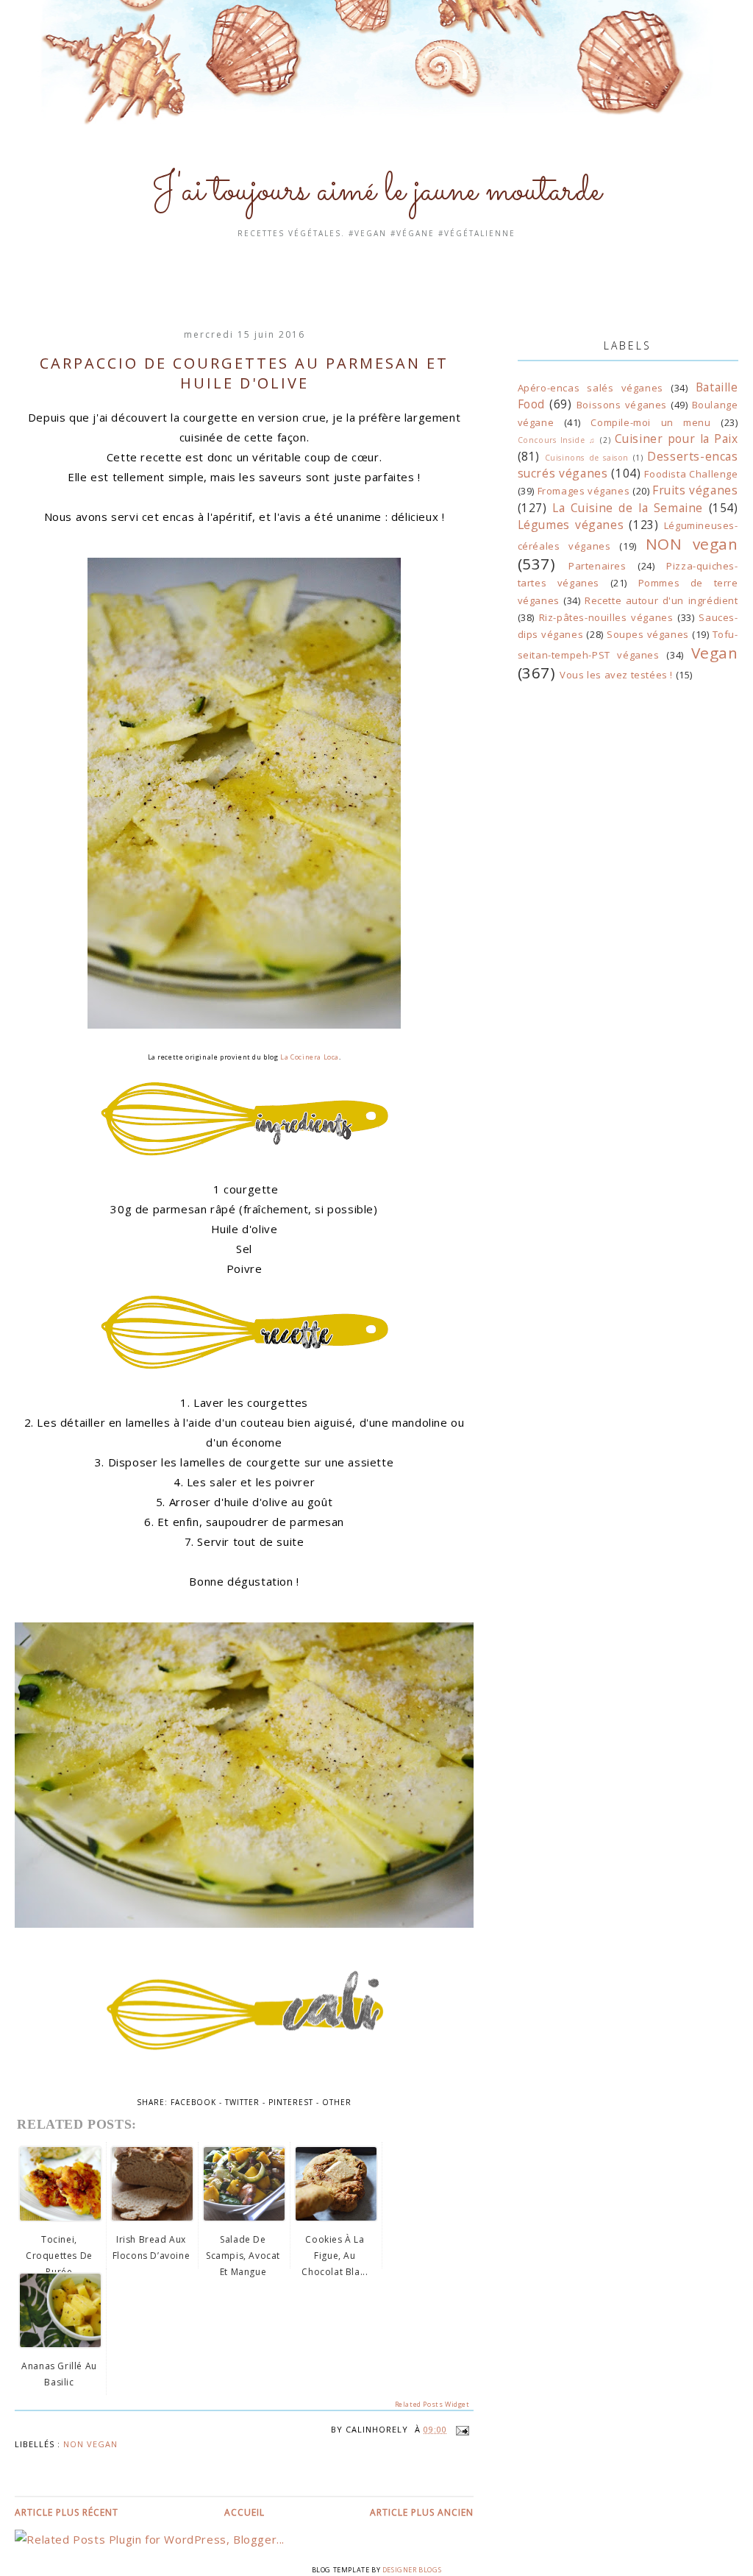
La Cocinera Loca (310, 1057)
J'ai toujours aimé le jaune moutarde (376, 191)
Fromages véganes (584, 491)
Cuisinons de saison (587, 458)
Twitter (242, 2102)
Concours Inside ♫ (557, 440)
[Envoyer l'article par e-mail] (460, 2429)
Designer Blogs (412, 2570)
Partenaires (597, 566)
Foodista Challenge (691, 474)
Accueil (245, 2512)
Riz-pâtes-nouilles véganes (606, 617)
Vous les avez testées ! (616, 675)
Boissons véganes (622, 405)
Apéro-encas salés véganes (590, 388)
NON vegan (90, 2444)
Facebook (193, 2102)
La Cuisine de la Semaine (628, 508)
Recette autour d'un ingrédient (661, 600)
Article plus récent (67, 2512)
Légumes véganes (571, 525)
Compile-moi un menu (650, 422)
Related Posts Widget (432, 2404)
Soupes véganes (648, 634)
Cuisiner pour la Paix (677, 439)
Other (337, 2102)
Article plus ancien (422, 2512)
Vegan (715, 653)
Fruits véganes (695, 490)
